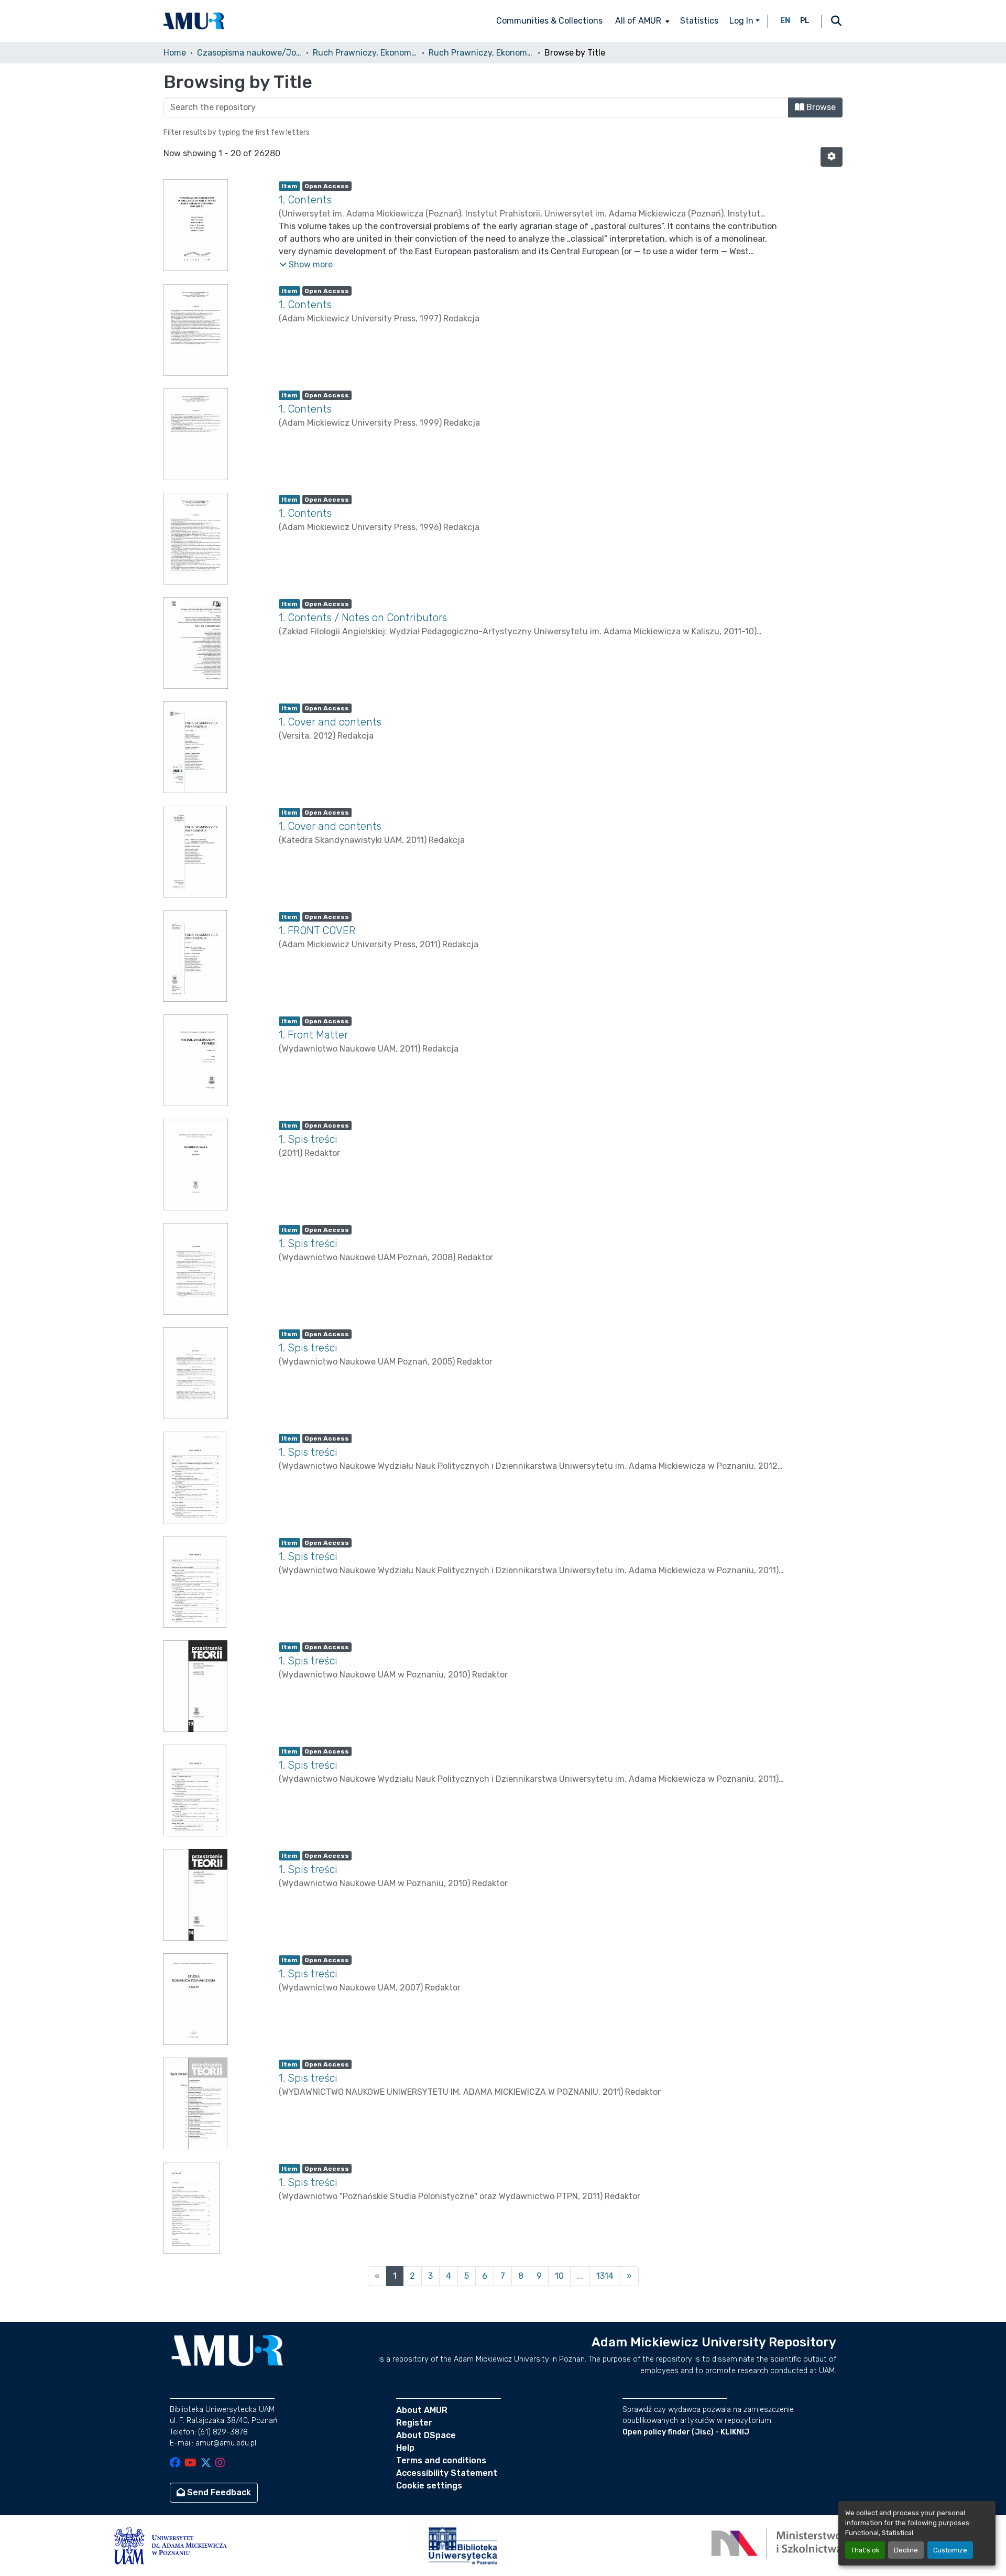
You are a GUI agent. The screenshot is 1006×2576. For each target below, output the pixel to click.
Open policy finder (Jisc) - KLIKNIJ (686, 2432)
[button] (194, 21)
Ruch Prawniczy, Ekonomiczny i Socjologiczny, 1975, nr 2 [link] (481, 53)
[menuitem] (641, 21)
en (785, 21)
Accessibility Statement (447, 2473)
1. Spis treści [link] (308, 1139)
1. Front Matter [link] (313, 1035)
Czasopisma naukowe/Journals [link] (249, 53)
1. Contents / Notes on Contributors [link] (363, 618)
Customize (950, 2550)
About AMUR (422, 2410)
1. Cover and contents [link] (330, 722)
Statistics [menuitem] (699, 21)
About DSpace (426, 2435)
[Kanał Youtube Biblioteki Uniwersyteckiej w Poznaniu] (190, 2464)
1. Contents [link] (305, 200)
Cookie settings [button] (429, 2486)
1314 (605, 2276)
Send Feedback (218, 2492)
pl (805, 21)
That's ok (865, 2550)
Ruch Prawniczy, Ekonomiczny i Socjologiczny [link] (365, 53)
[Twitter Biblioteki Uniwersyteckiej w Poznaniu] (206, 2464)
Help (405, 2448)
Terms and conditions (441, 2460)
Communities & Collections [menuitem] (549, 21)
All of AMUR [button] (638, 21)
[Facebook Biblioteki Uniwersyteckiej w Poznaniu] (175, 2464)
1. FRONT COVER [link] (317, 930)
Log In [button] (742, 21)
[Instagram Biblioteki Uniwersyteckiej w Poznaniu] (220, 2464)
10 (559, 2276)
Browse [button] (820, 107)
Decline (906, 2550)
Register (414, 2423)
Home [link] (175, 53)
